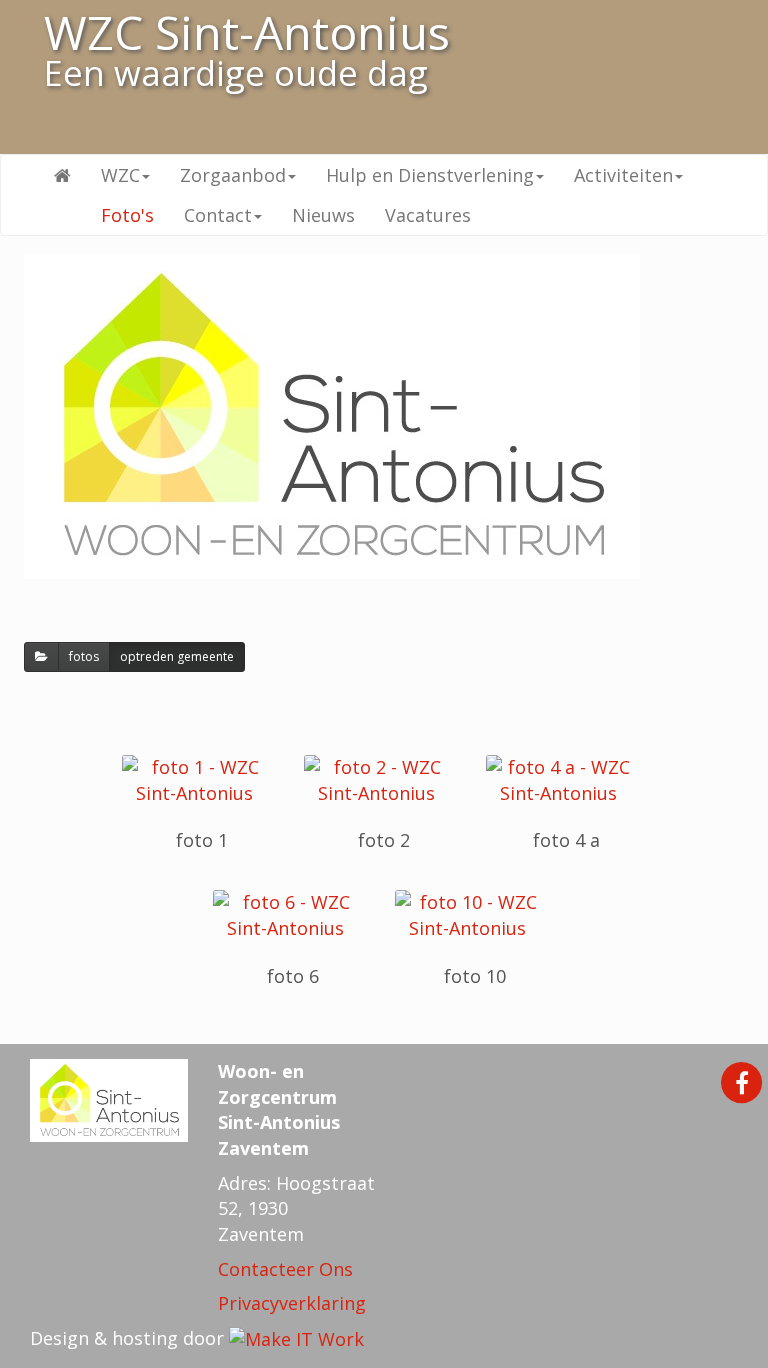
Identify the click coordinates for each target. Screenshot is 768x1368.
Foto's (127, 215)
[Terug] (41, 657)
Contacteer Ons (285, 1269)
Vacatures (428, 215)
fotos (84, 656)
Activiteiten (623, 175)
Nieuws (323, 215)
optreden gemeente (177, 656)
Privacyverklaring (292, 1303)
